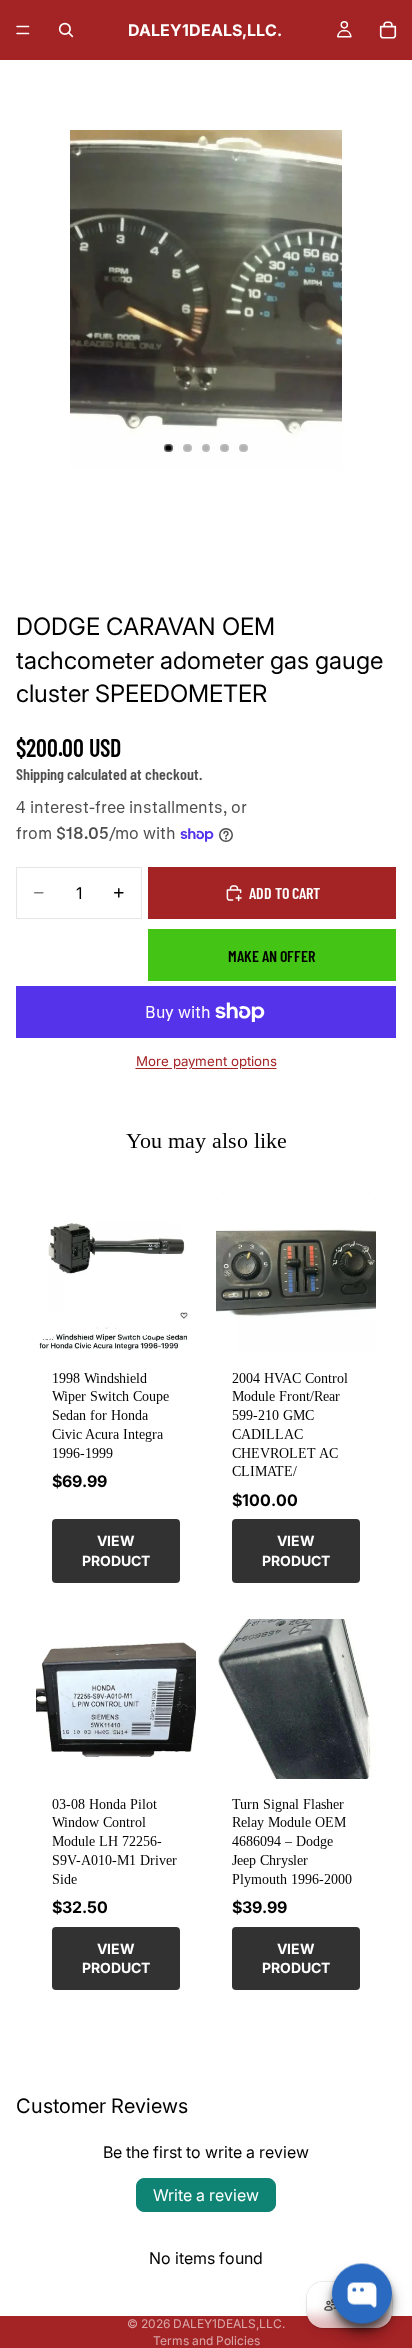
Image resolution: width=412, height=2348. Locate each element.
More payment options (206, 1061)
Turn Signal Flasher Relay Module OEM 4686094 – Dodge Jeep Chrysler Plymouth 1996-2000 (292, 1841)
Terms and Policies (206, 2340)
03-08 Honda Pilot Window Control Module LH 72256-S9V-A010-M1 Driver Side (114, 1841)
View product (116, 1550)
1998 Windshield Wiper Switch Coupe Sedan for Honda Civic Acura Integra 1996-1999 (110, 1415)
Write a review (206, 2195)
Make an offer (271, 955)
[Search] (66, 30)
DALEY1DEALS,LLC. (229, 2323)
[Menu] (23, 30)
